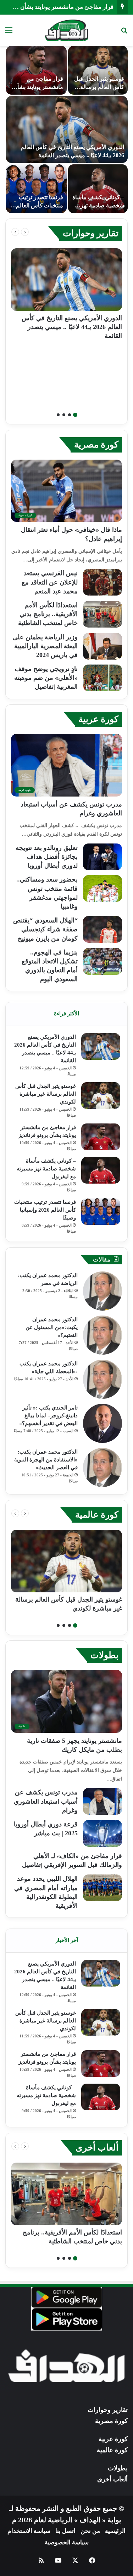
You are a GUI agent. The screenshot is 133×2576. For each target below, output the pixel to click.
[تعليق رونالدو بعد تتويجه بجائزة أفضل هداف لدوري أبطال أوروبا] (102, 857)
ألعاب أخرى (97, 2147)
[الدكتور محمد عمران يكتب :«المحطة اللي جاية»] (102, 1379)
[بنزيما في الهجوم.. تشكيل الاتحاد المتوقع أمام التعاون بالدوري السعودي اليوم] (102, 961)
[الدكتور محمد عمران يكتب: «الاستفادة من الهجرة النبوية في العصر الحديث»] (102, 1467)
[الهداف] (66, 30)
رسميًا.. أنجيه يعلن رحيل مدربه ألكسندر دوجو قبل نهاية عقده (39, 205)
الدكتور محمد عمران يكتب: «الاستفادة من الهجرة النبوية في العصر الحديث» (46, 1460)
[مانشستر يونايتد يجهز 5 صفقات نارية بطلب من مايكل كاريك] (98, 70)
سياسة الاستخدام (29, 2531)
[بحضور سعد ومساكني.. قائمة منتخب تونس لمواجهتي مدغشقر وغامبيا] (102, 888)
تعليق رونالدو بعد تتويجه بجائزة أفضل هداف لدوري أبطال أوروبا (47, 857)
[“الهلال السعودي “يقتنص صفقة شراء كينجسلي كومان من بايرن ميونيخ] (102, 929)
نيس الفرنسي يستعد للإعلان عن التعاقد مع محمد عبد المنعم (50, 582)
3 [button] (64, 415)
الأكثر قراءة (66, 1014)
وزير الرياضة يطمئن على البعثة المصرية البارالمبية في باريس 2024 (45, 646)
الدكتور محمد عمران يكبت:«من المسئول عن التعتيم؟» (52, 1327)
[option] (66, 129)
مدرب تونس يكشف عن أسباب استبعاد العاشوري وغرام (46, 1801)
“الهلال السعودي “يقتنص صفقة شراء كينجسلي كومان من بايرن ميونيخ (45, 929)
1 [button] (75, 415)
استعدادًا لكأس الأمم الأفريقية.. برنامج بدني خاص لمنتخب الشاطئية (48, 614)
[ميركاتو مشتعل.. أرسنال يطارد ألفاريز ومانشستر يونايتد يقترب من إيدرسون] (98, 189)
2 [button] (70, 415)
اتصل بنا (65, 2531)
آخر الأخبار (67, 1940)
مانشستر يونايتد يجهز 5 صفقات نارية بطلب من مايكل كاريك (98, 87)
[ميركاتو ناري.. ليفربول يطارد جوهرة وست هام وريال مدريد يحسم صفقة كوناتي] (36, 70)
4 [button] (58, 415)
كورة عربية (98, 719)
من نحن (90, 2531)
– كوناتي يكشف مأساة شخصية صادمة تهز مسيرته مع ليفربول (46, 1169)
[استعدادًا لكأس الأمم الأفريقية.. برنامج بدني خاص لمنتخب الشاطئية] (102, 614)
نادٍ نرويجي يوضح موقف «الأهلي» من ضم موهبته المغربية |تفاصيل (46, 678)
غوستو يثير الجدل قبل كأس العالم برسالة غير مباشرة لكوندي (46, 1094)
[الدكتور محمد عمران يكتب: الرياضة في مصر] (102, 1291)
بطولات (104, 1655)
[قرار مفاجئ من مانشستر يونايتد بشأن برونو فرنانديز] (101, 1137)
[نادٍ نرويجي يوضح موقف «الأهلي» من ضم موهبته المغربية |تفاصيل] (102, 678)
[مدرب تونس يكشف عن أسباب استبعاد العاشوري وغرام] (102, 1801)
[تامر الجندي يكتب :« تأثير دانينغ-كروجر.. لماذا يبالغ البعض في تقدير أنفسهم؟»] (102, 1423)
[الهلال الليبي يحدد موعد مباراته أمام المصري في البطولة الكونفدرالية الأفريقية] (102, 1888)
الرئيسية (115, 2531)
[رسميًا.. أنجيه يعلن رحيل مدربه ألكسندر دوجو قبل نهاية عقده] (36, 189)
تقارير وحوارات (91, 233)
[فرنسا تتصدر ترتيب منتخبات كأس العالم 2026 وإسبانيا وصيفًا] (101, 1212)
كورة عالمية (97, 1515)
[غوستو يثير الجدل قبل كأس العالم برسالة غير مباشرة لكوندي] (101, 1096)
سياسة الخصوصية (67, 2542)
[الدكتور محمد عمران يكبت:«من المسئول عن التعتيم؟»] (102, 1335)
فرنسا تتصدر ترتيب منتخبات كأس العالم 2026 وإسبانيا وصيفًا (45, 1210)
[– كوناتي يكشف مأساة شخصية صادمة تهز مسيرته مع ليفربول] (101, 1170)
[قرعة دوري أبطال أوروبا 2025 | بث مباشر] (102, 1833)
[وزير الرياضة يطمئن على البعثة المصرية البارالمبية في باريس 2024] (102, 646)
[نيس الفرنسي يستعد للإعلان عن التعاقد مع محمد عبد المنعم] (102, 582)
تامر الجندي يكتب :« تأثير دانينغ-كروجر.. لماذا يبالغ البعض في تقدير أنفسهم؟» (48, 1416)
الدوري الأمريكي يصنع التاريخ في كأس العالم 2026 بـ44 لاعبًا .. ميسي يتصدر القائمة (72, 327)
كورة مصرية (96, 445)
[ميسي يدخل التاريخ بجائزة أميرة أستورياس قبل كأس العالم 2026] (67, 129)
